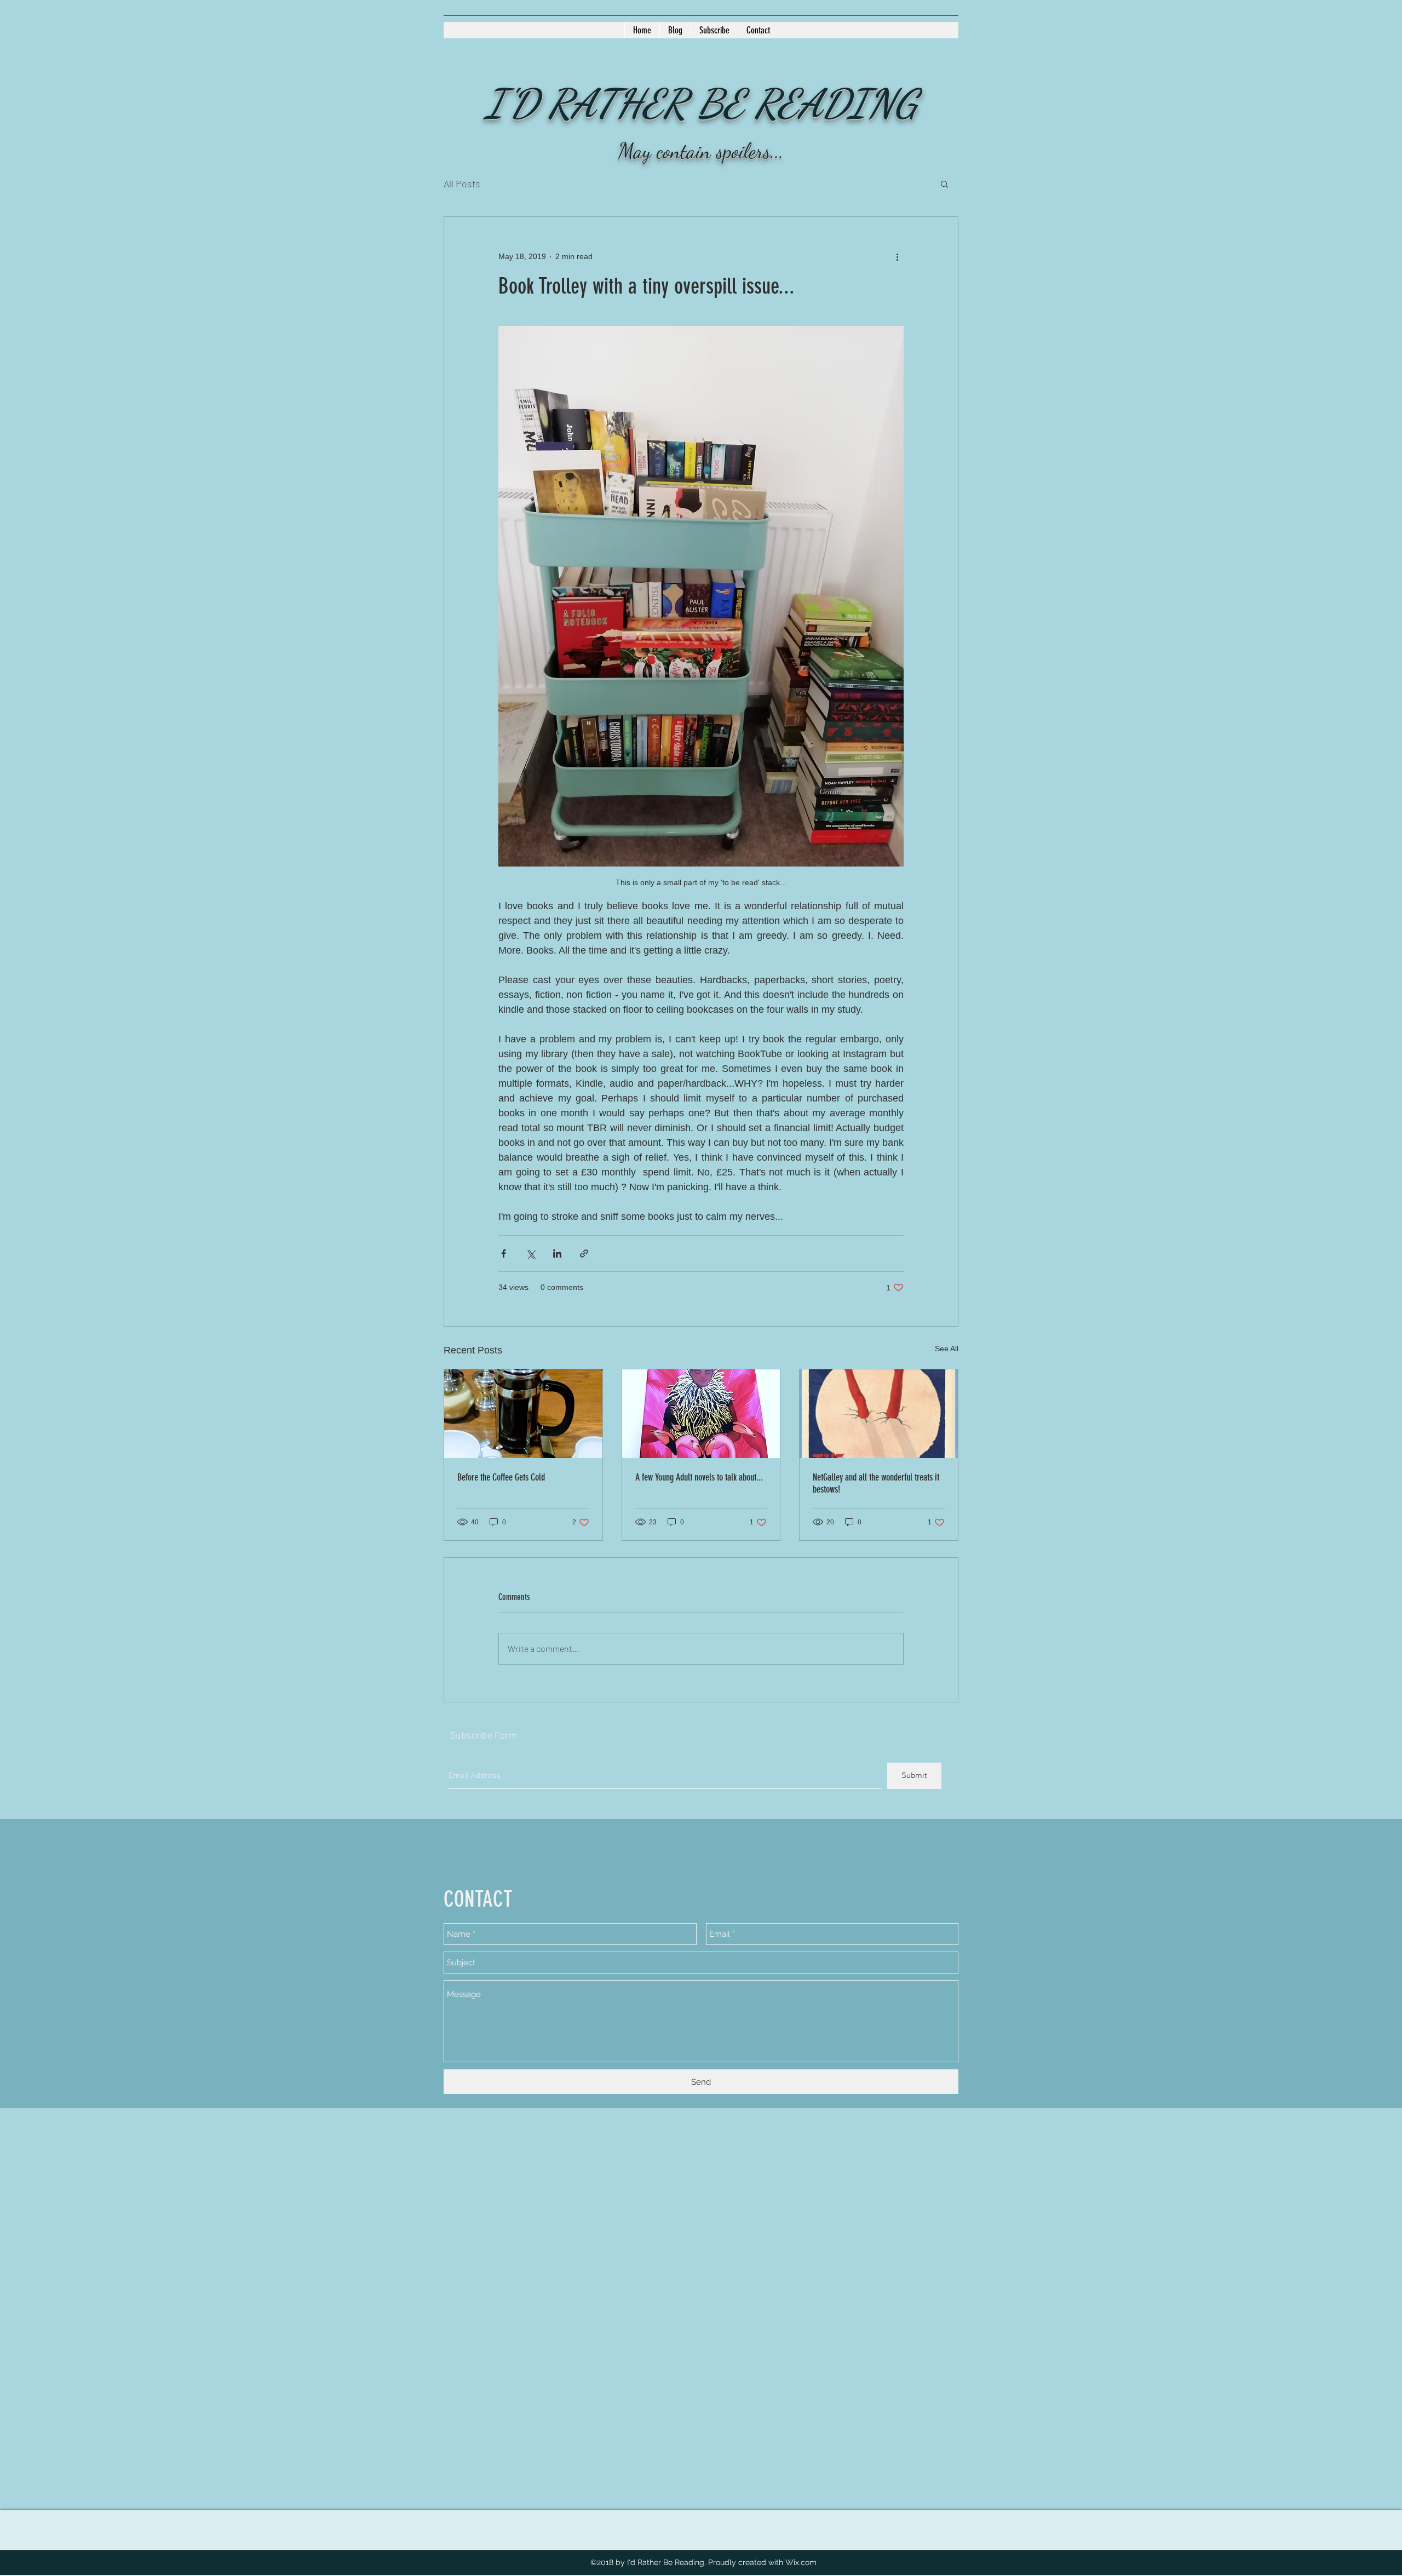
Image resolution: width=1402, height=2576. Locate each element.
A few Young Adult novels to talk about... (699, 1477)
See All (947, 1349)
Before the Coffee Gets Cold (501, 1477)
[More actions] (897, 256)
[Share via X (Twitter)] (530, 1253)
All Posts (462, 183)
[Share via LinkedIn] (557, 1253)
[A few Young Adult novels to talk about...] (701, 1414)
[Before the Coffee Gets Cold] (523, 1414)
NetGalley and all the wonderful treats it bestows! (876, 1483)
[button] (944, 183)
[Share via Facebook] (504, 1253)
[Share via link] (584, 1253)
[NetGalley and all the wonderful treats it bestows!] (879, 1414)
